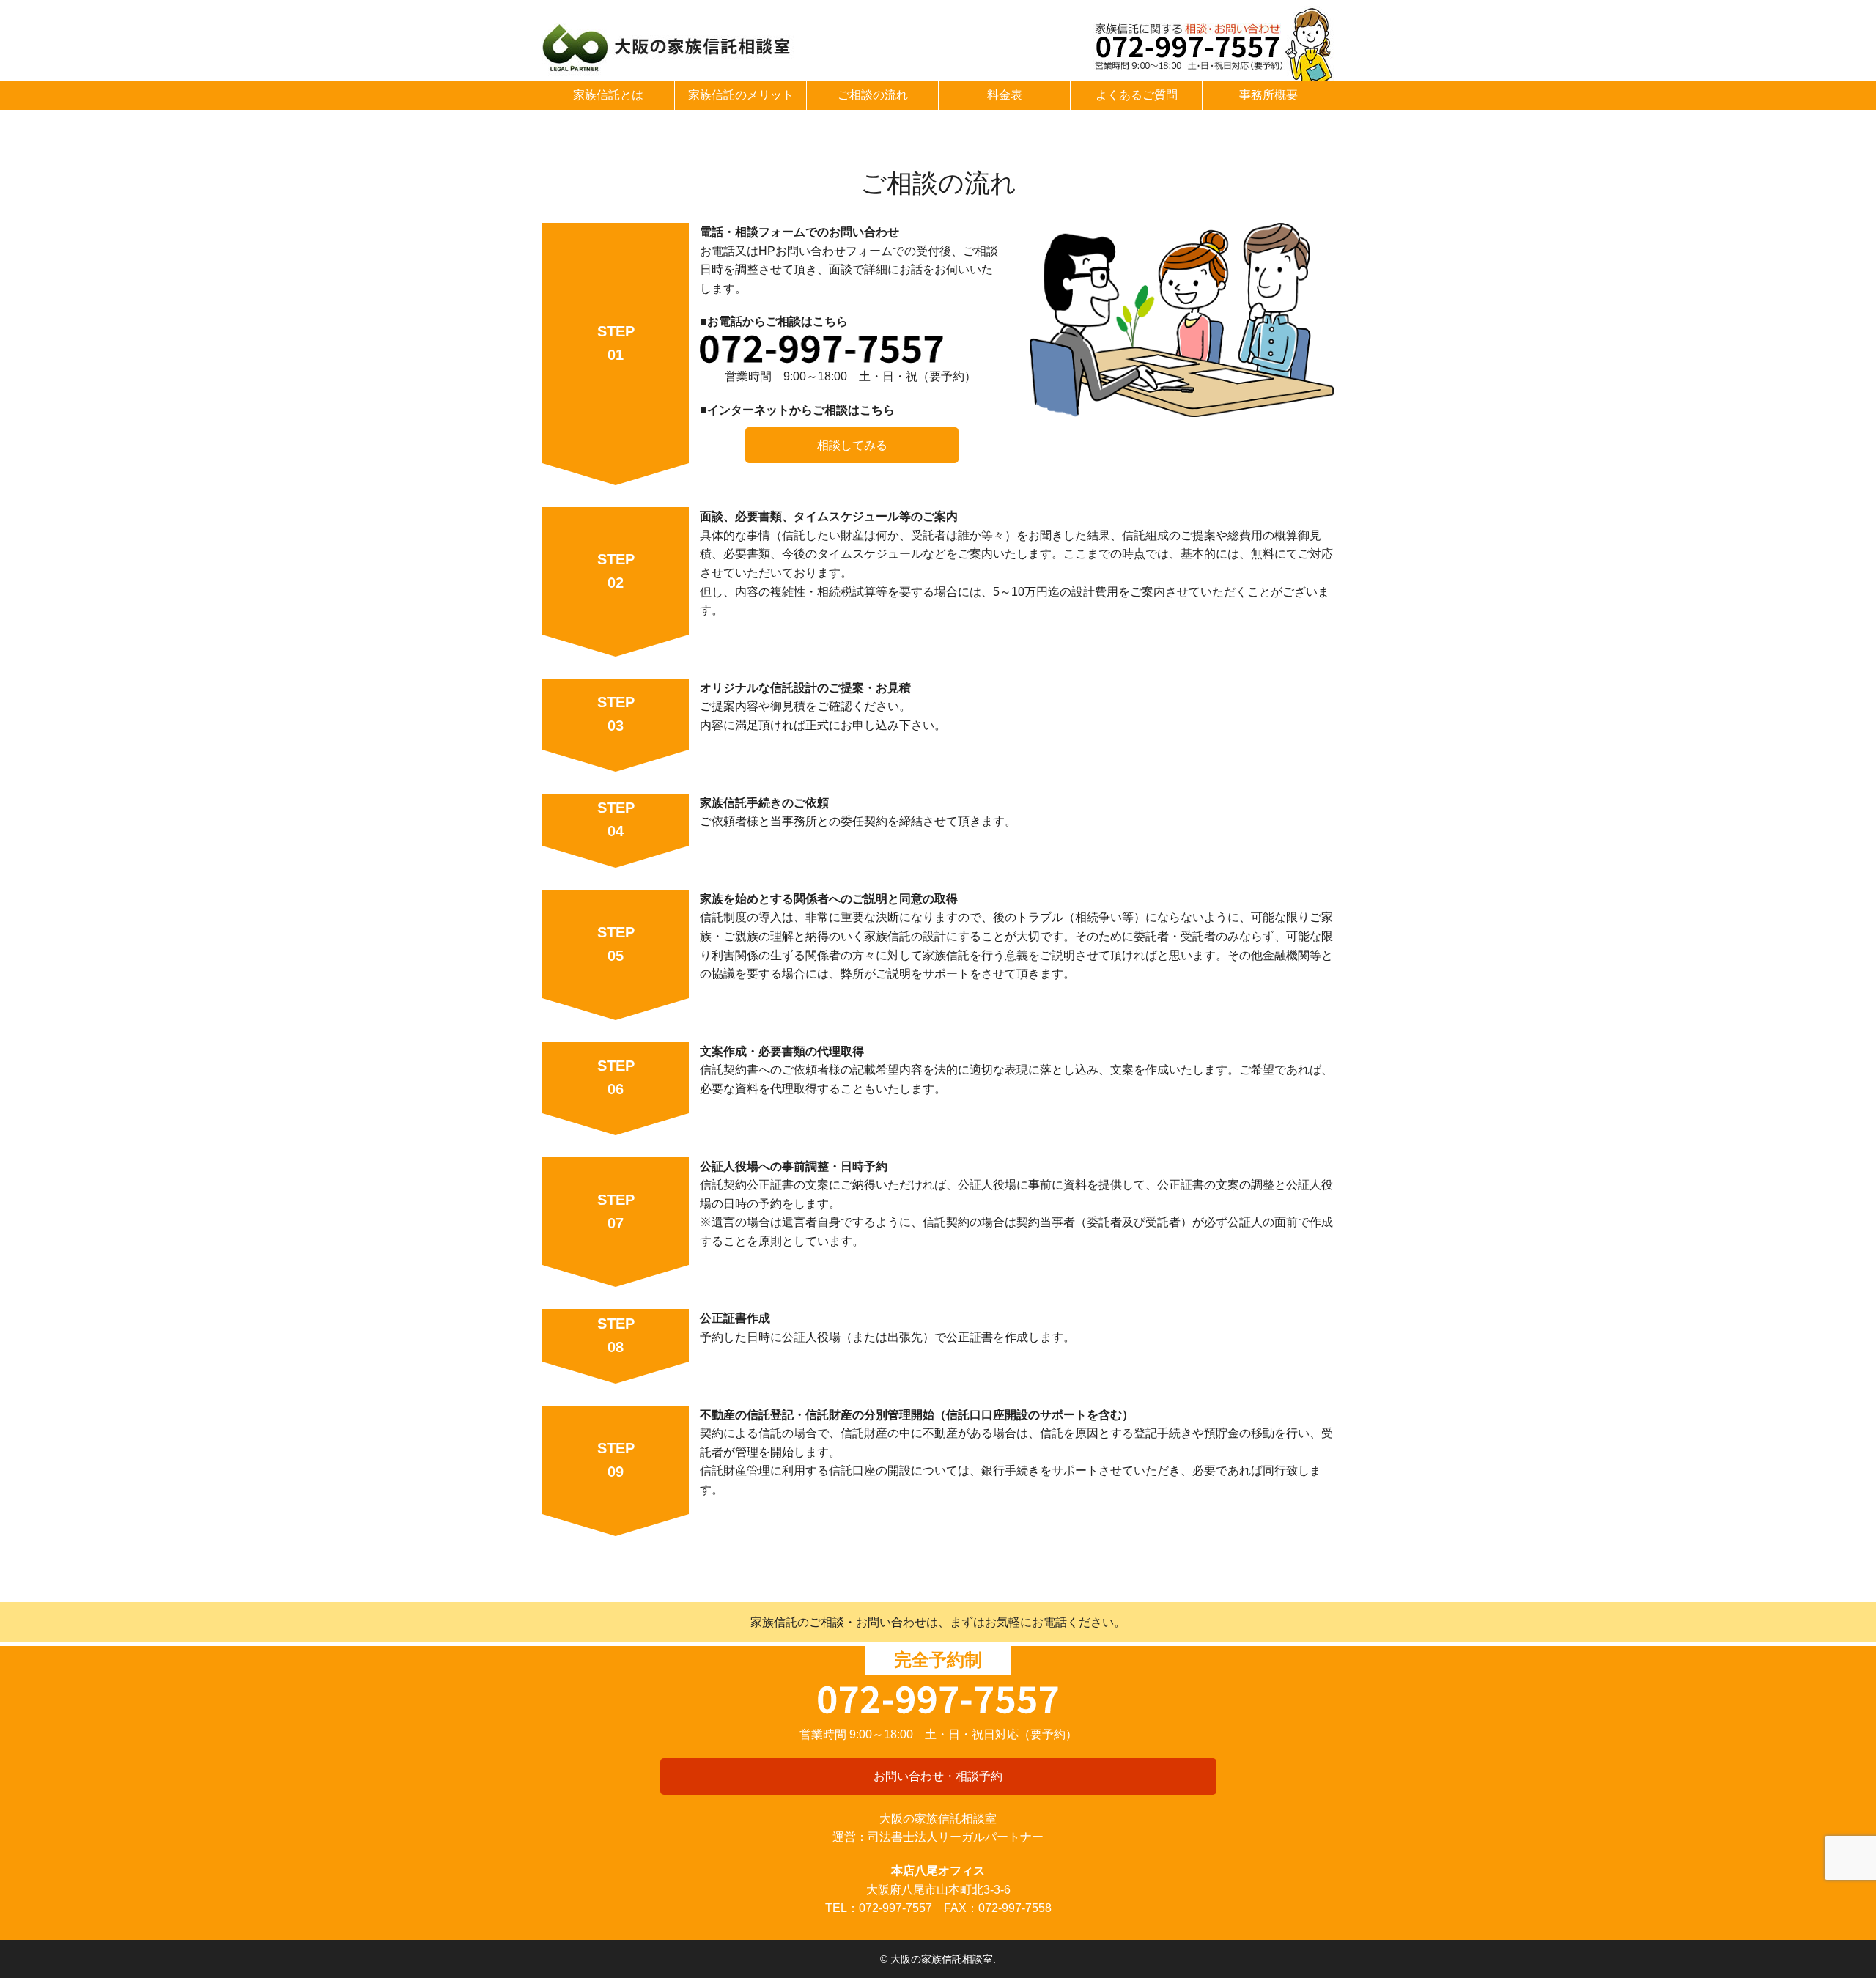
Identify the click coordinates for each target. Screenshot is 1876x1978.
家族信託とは (608, 95)
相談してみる (852, 445)
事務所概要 (1268, 95)
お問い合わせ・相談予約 (938, 1776)
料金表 (1005, 95)
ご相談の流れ (873, 95)
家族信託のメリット (741, 95)
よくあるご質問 (1137, 95)
